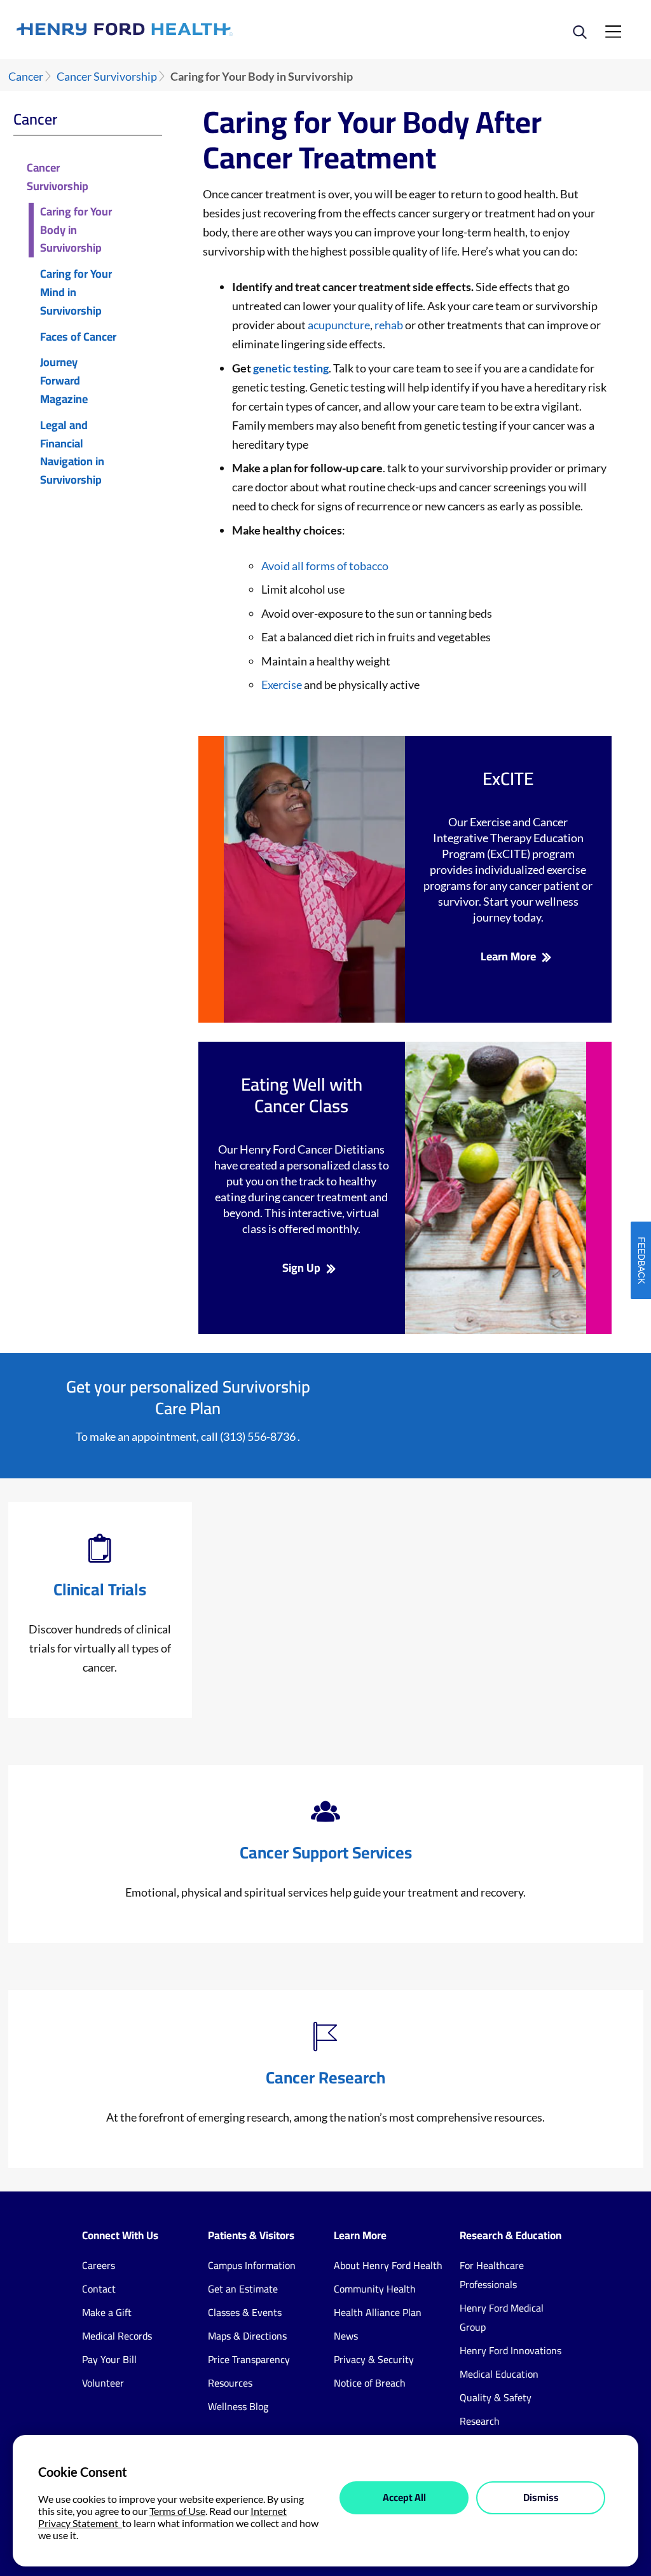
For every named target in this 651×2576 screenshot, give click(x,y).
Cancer (26, 77)
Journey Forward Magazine (64, 381)
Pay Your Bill (109, 2359)
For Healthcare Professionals (492, 2275)
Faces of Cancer (78, 337)
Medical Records (117, 2336)
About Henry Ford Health (388, 2265)
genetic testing (291, 368)
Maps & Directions (247, 2336)
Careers (99, 2265)
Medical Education (499, 2374)
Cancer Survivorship (107, 77)
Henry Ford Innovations (511, 2350)
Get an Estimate (243, 2289)
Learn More (508, 957)
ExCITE (508, 779)
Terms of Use (177, 2511)
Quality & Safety (496, 2397)
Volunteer (103, 2383)
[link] (171, 29)
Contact (99, 2289)
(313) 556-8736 (258, 1436)
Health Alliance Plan (378, 2312)
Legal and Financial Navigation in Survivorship (72, 453)
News (346, 2336)
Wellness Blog (238, 2406)
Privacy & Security (374, 2359)
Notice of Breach (370, 2383)
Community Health (375, 2289)
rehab (390, 325)
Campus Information (252, 2265)
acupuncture (339, 325)
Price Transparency (249, 2359)
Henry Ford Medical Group (502, 2317)
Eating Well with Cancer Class (302, 1095)
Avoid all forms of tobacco (325, 566)
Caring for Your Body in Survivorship (76, 230)
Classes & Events (245, 2312)
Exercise (282, 685)
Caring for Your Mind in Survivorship (76, 292)
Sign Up (301, 1268)
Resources (230, 2383)
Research (480, 2421)
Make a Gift (107, 2312)
